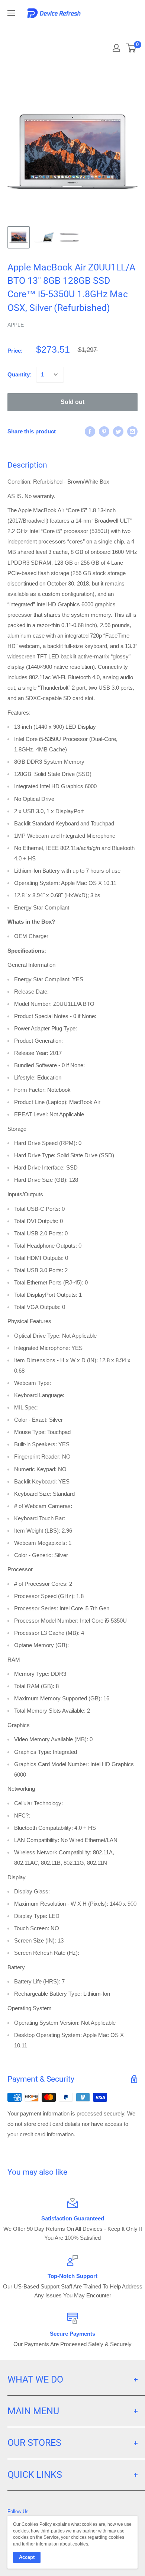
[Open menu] (11, 13)
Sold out (72, 402)
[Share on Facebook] (90, 431)
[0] (131, 48)
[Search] (105, 30)
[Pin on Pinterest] (104, 431)
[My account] (116, 48)
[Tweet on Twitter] (118, 431)
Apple (16, 325)
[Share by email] (132, 431)
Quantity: (20, 374)
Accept (27, 2557)
